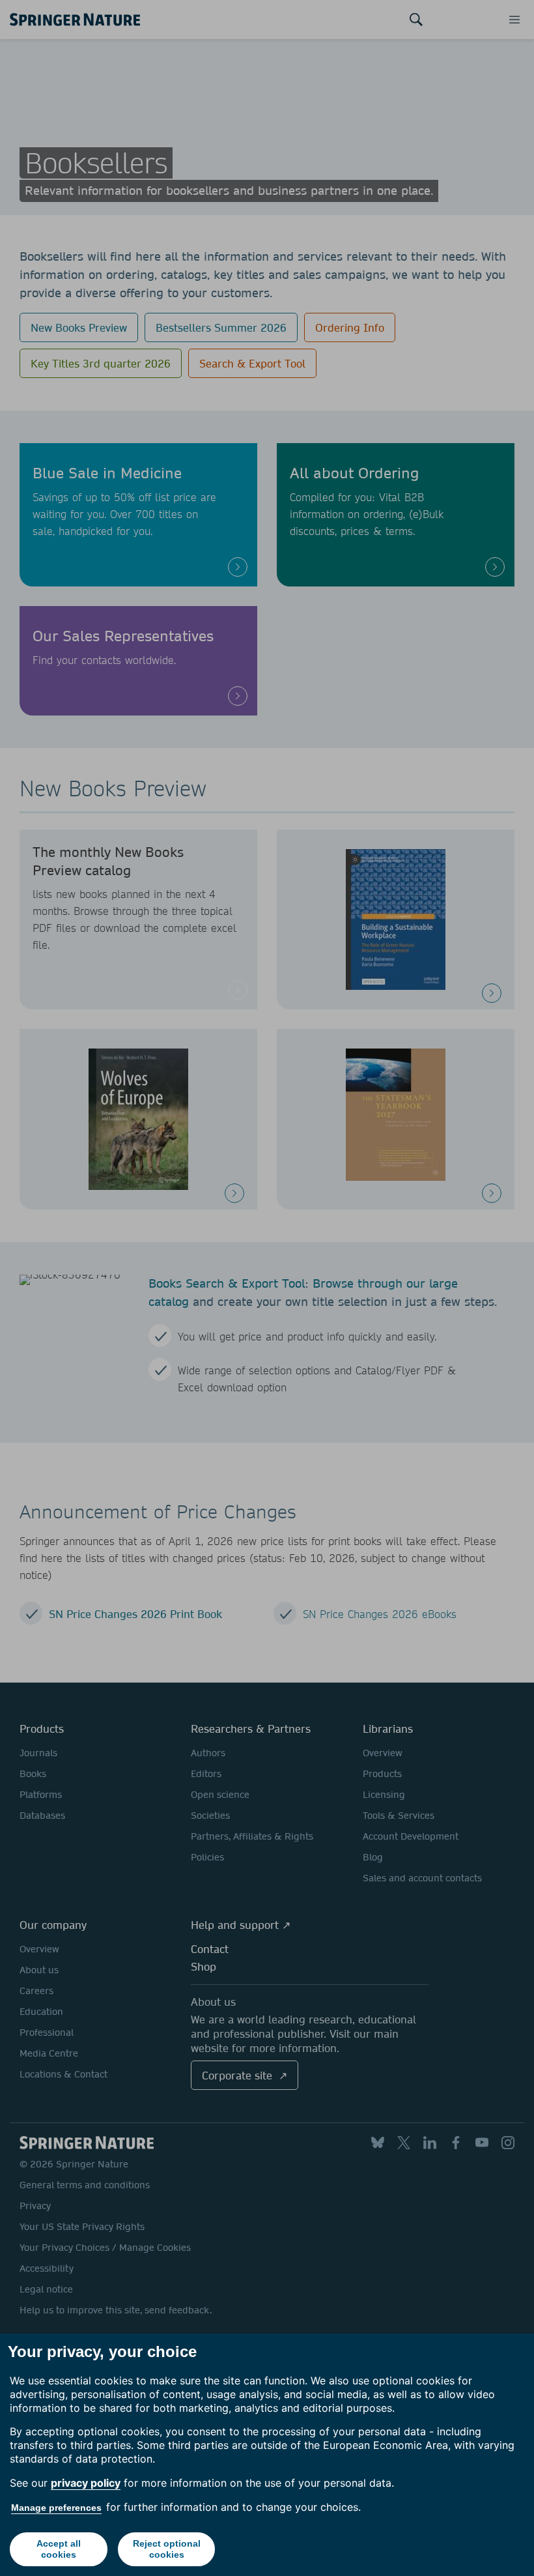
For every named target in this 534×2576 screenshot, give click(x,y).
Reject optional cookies (167, 2549)
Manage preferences (56, 2508)
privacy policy (86, 2483)
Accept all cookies (59, 2549)
